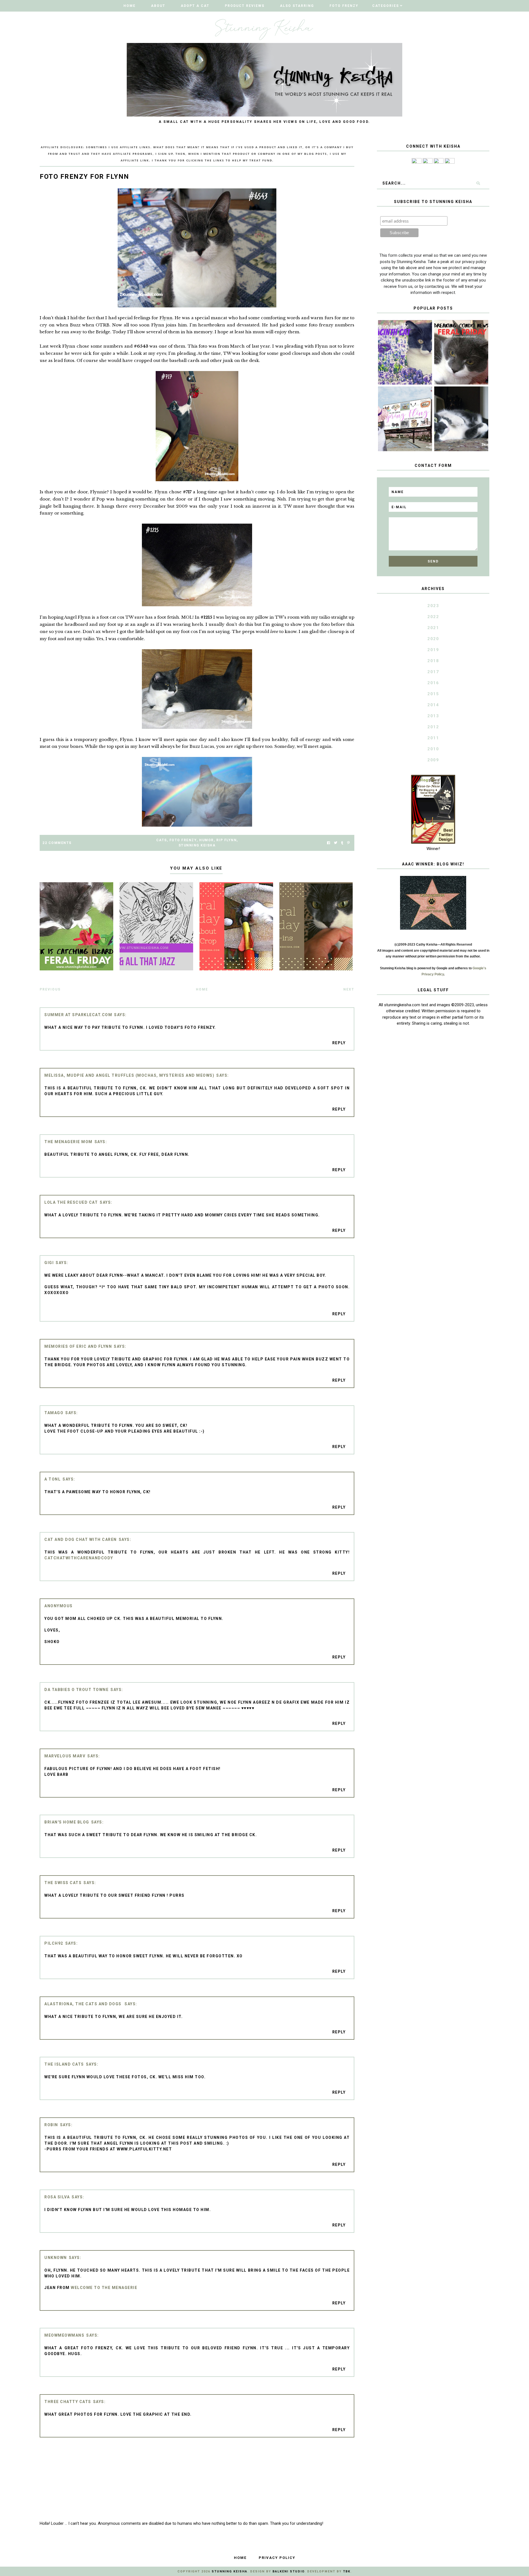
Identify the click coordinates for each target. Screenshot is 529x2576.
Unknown (56, 2258)
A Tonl (52, 1479)
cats (162, 840)
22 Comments (57, 843)
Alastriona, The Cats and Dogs (83, 2004)
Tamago (54, 1413)
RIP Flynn (227, 840)
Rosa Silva (57, 2197)
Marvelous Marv (65, 1756)
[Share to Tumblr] (342, 843)
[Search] (478, 183)
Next (349, 989)
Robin (51, 2125)
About (158, 6)
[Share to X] (336, 843)
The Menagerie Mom (68, 1142)
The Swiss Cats (63, 1883)
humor (207, 840)
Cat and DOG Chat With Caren (81, 1539)
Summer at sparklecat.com (78, 1015)
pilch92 (54, 1943)
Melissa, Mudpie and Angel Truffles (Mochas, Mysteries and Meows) (129, 1075)
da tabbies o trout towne (76, 1690)
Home (129, 6)
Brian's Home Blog (67, 1822)
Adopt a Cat (195, 6)
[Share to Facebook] (329, 843)
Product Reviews (245, 6)
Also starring (297, 6)
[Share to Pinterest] (348, 843)
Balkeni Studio (288, 2571)
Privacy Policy (277, 2558)
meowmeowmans (64, 2335)
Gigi (49, 1263)
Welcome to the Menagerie (104, 2288)
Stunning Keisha (197, 845)
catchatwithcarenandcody (79, 1558)
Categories (386, 6)
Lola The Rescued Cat (71, 1202)
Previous (50, 989)
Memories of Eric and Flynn (78, 1346)
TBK (347, 2571)
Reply (339, 1043)
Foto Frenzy (344, 6)
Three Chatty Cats (68, 2402)
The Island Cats (64, 2064)
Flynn (166, 318)
